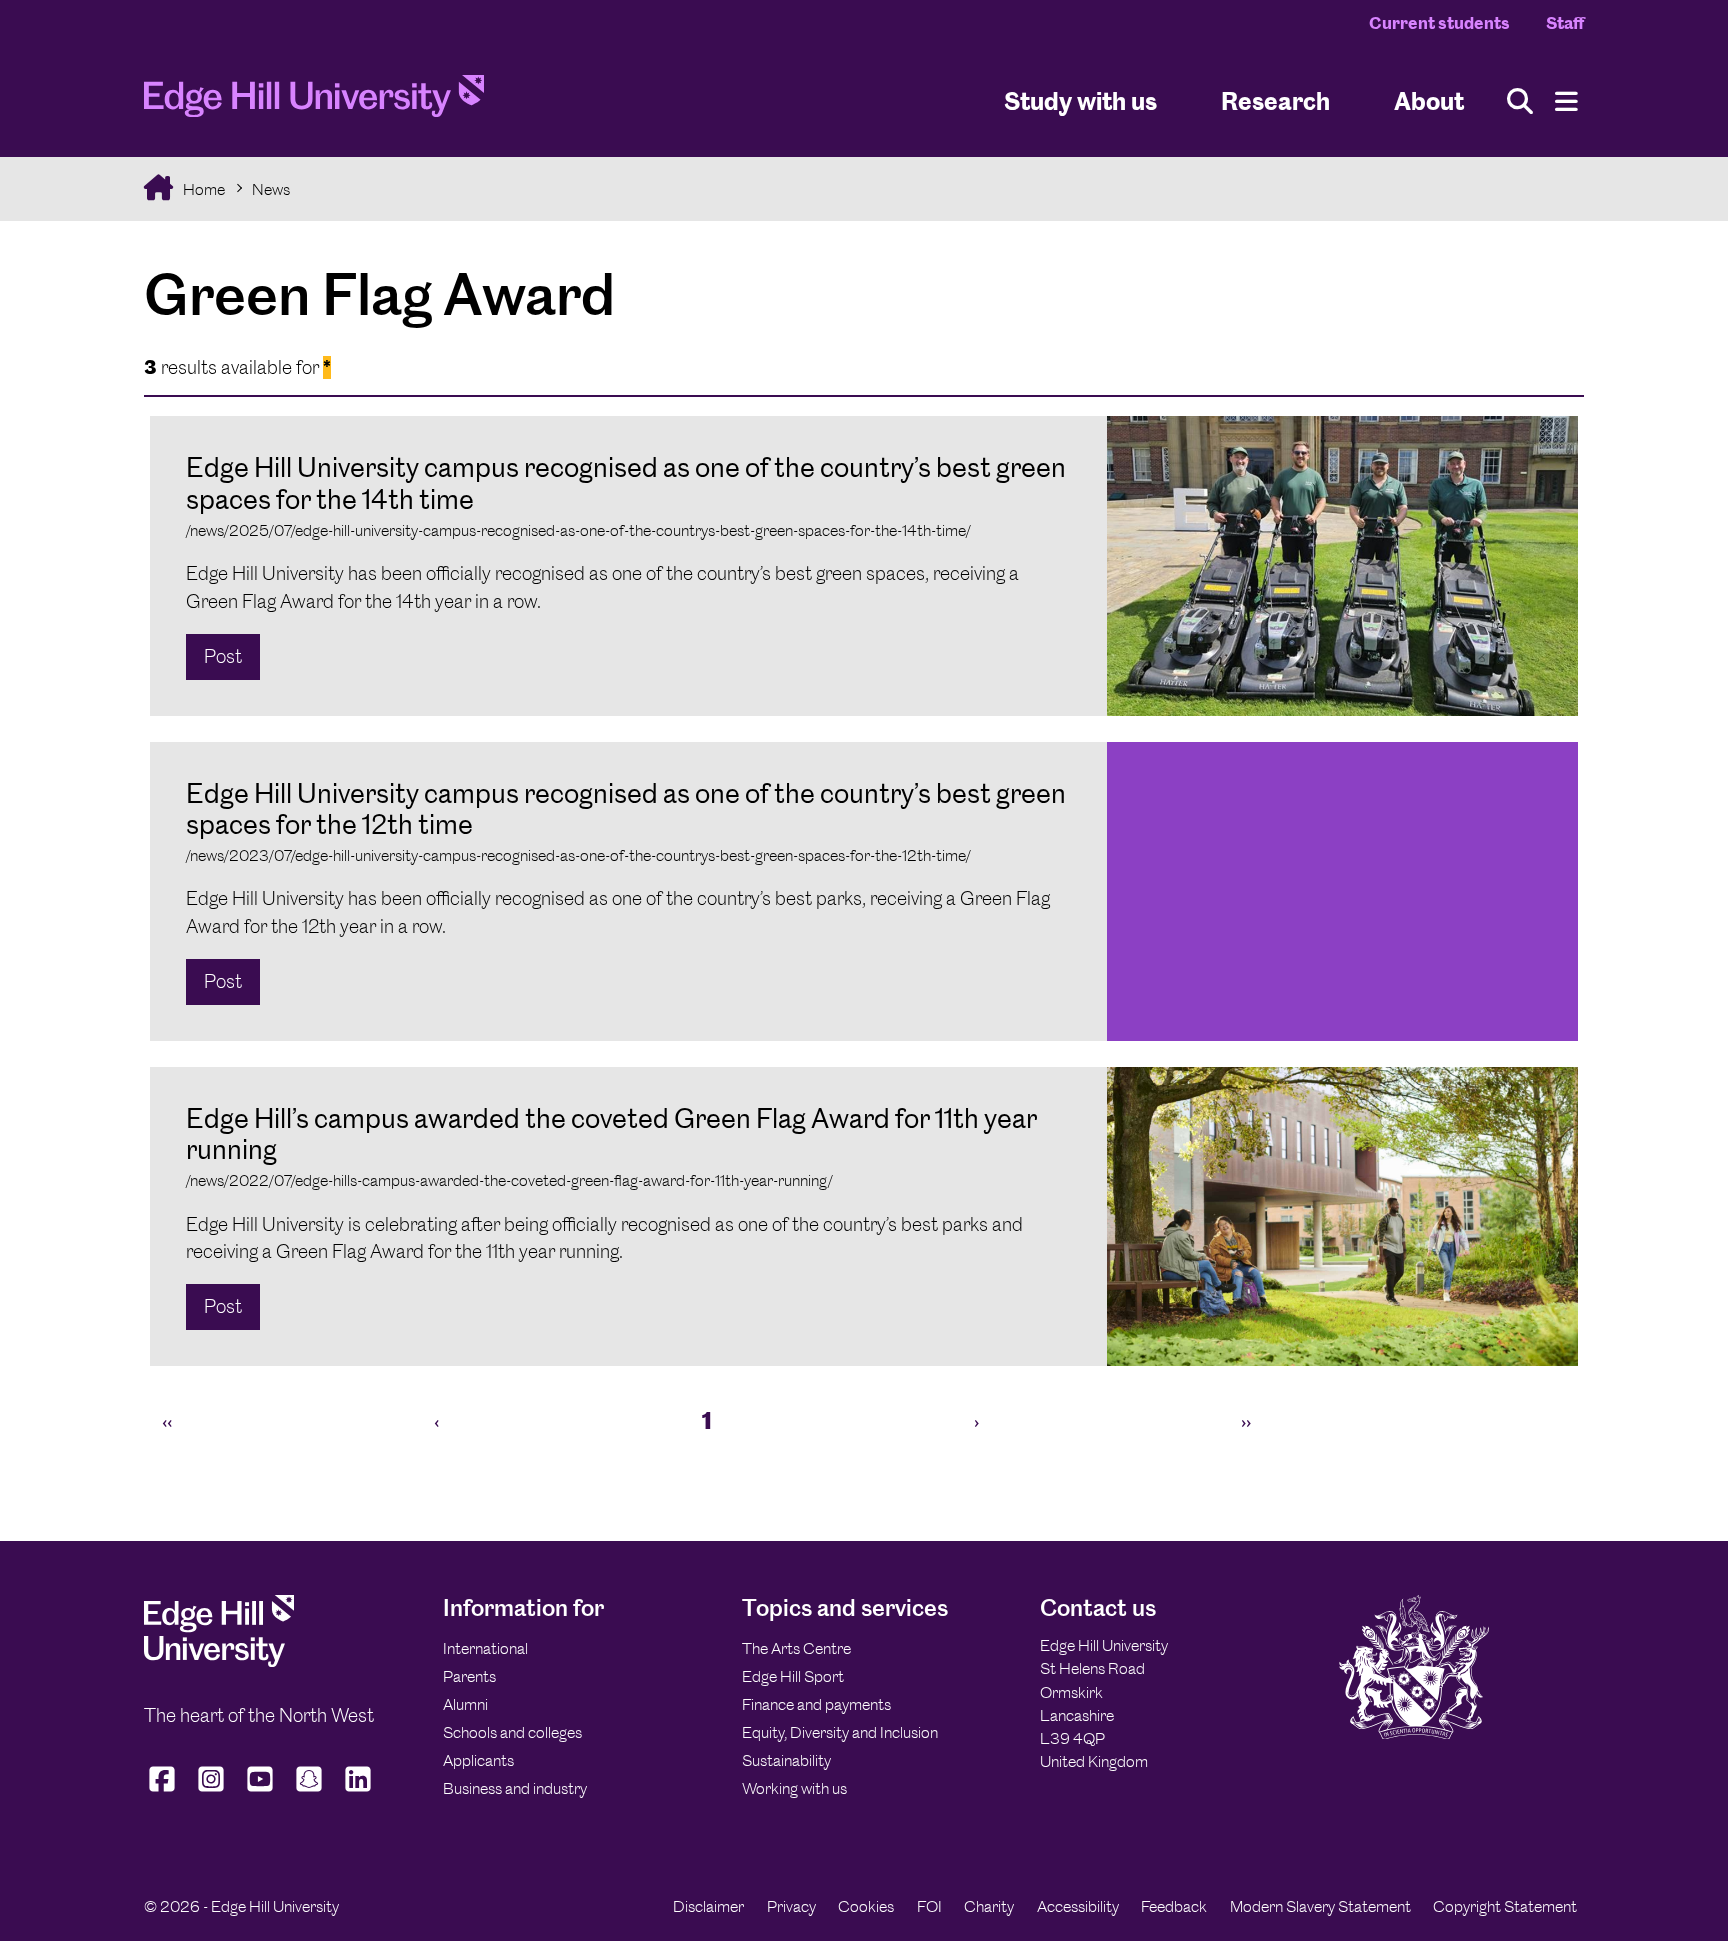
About (1429, 100)
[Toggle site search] (1520, 101)
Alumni (465, 1704)
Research (1275, 100)
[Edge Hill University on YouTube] (260, 1792)
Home (202, 189)
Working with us (794, 1788)
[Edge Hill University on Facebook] (164, 1792)
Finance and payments (816, 1704)
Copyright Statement (1505, 1906)
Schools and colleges (512, 1732)
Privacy (791, 1906)
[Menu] (1566, 101)
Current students (1439, 23)
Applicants (478, 1760)
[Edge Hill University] (219, 1661)
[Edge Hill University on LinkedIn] (358, 1792)
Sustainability (786, 1760)
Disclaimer (708, 1906)
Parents (469, 1676)
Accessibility (1078, 1906)
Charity (989, 1906)
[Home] (314, 102)
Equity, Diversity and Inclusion (840, 1732)
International (485, 1648)
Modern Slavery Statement (1320, 1906)
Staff (1565, 23)
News (271, 189)
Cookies (866, 1906)
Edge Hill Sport (793, 1676)
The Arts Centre (796, 1648)
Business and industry (515, 1788)
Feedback (1174, 1906)
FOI (929, 1906)
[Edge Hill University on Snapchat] (309, 1792)
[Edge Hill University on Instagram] (211, 1792)
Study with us (1080, 100)
